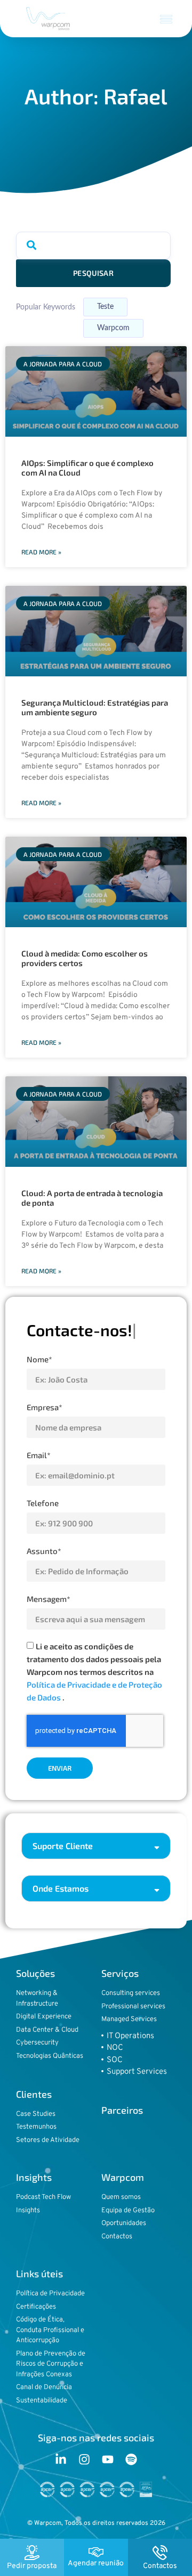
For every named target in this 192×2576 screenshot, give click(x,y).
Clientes (34, 2094)
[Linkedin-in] (61, 2459)
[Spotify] (131, 2459)
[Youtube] (108, 2459)
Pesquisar (93, 273)
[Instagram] (84, 2459)
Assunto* (44, 1551)
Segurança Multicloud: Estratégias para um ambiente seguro (95, 707)
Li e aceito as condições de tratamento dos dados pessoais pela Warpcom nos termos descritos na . (94, 1672)
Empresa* (45, 1407)
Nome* (39, 1359)
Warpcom (113, 328)
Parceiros (122, 2110)
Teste (105, 307)
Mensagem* (49, 1599)
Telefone (43, 1503)
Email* (39, 1455)
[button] (166, 19)
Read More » (41, 552)
